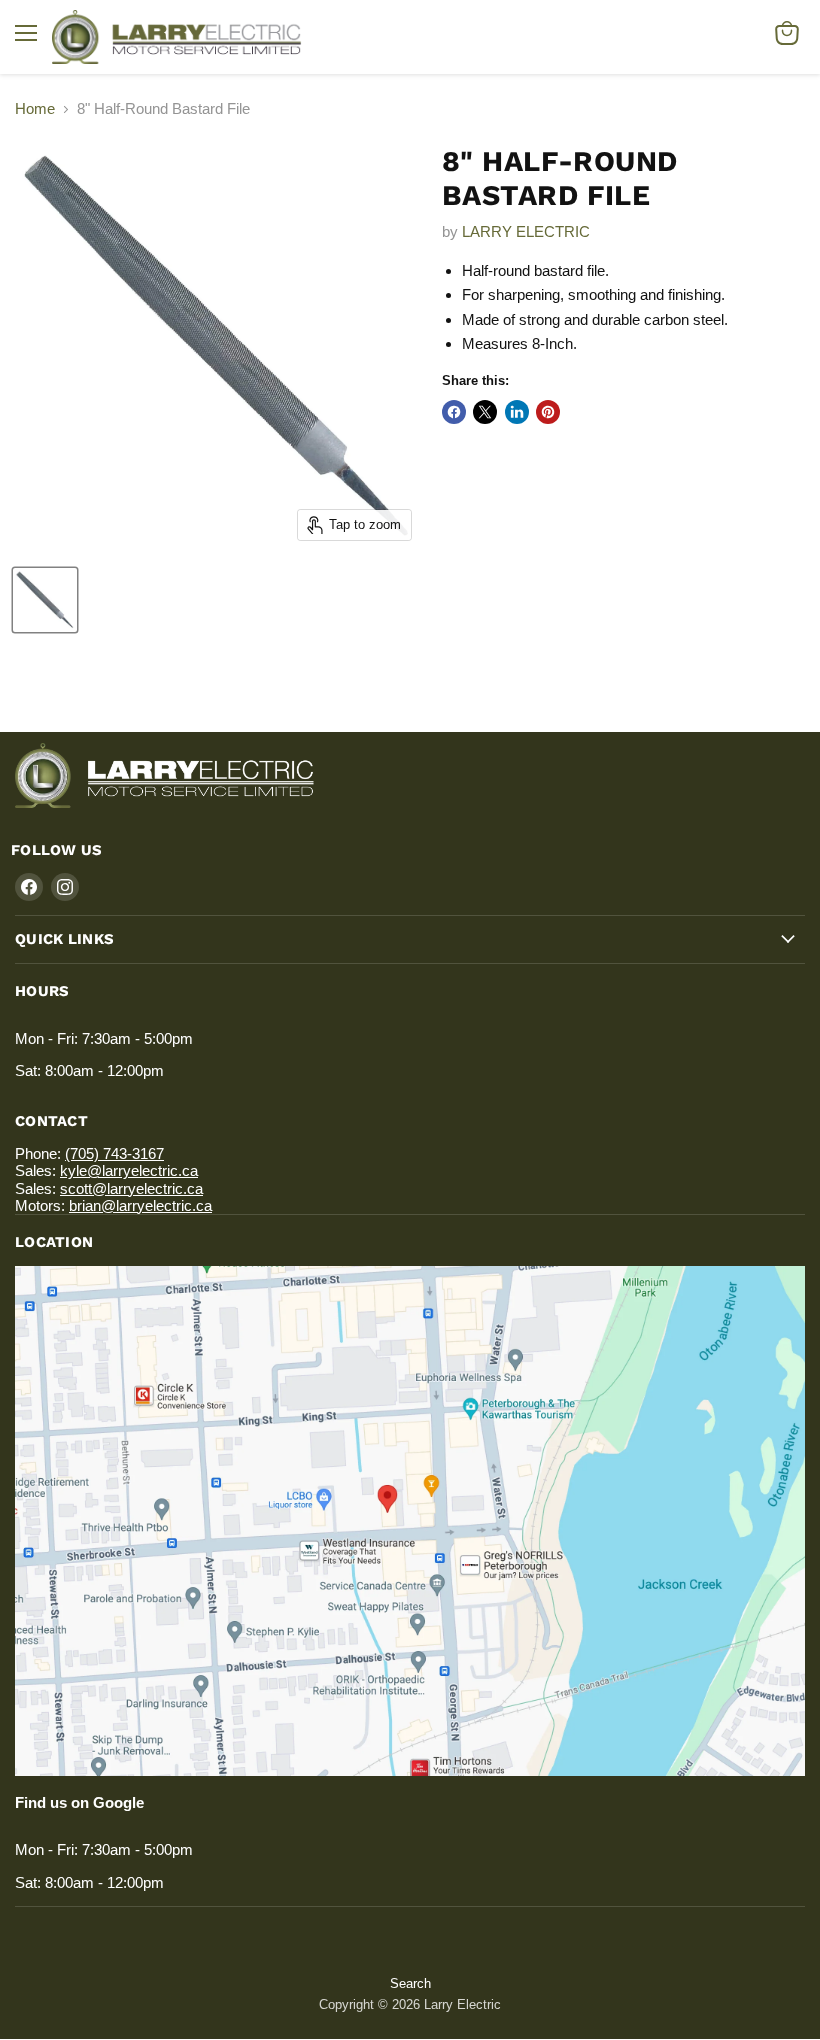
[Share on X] (485, 412)
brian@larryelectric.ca (140, 1205)
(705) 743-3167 (114, 1153)
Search (410, 1983)
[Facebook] (29, 887)
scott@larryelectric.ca (131, 1188)
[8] (45, 600)
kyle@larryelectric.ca (129, 1170)
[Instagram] (65, 887)
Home (35, 108)
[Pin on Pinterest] (548, 412)
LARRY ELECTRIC (526, 231)
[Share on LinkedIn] (517, 412)
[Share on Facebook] (454, 412)
